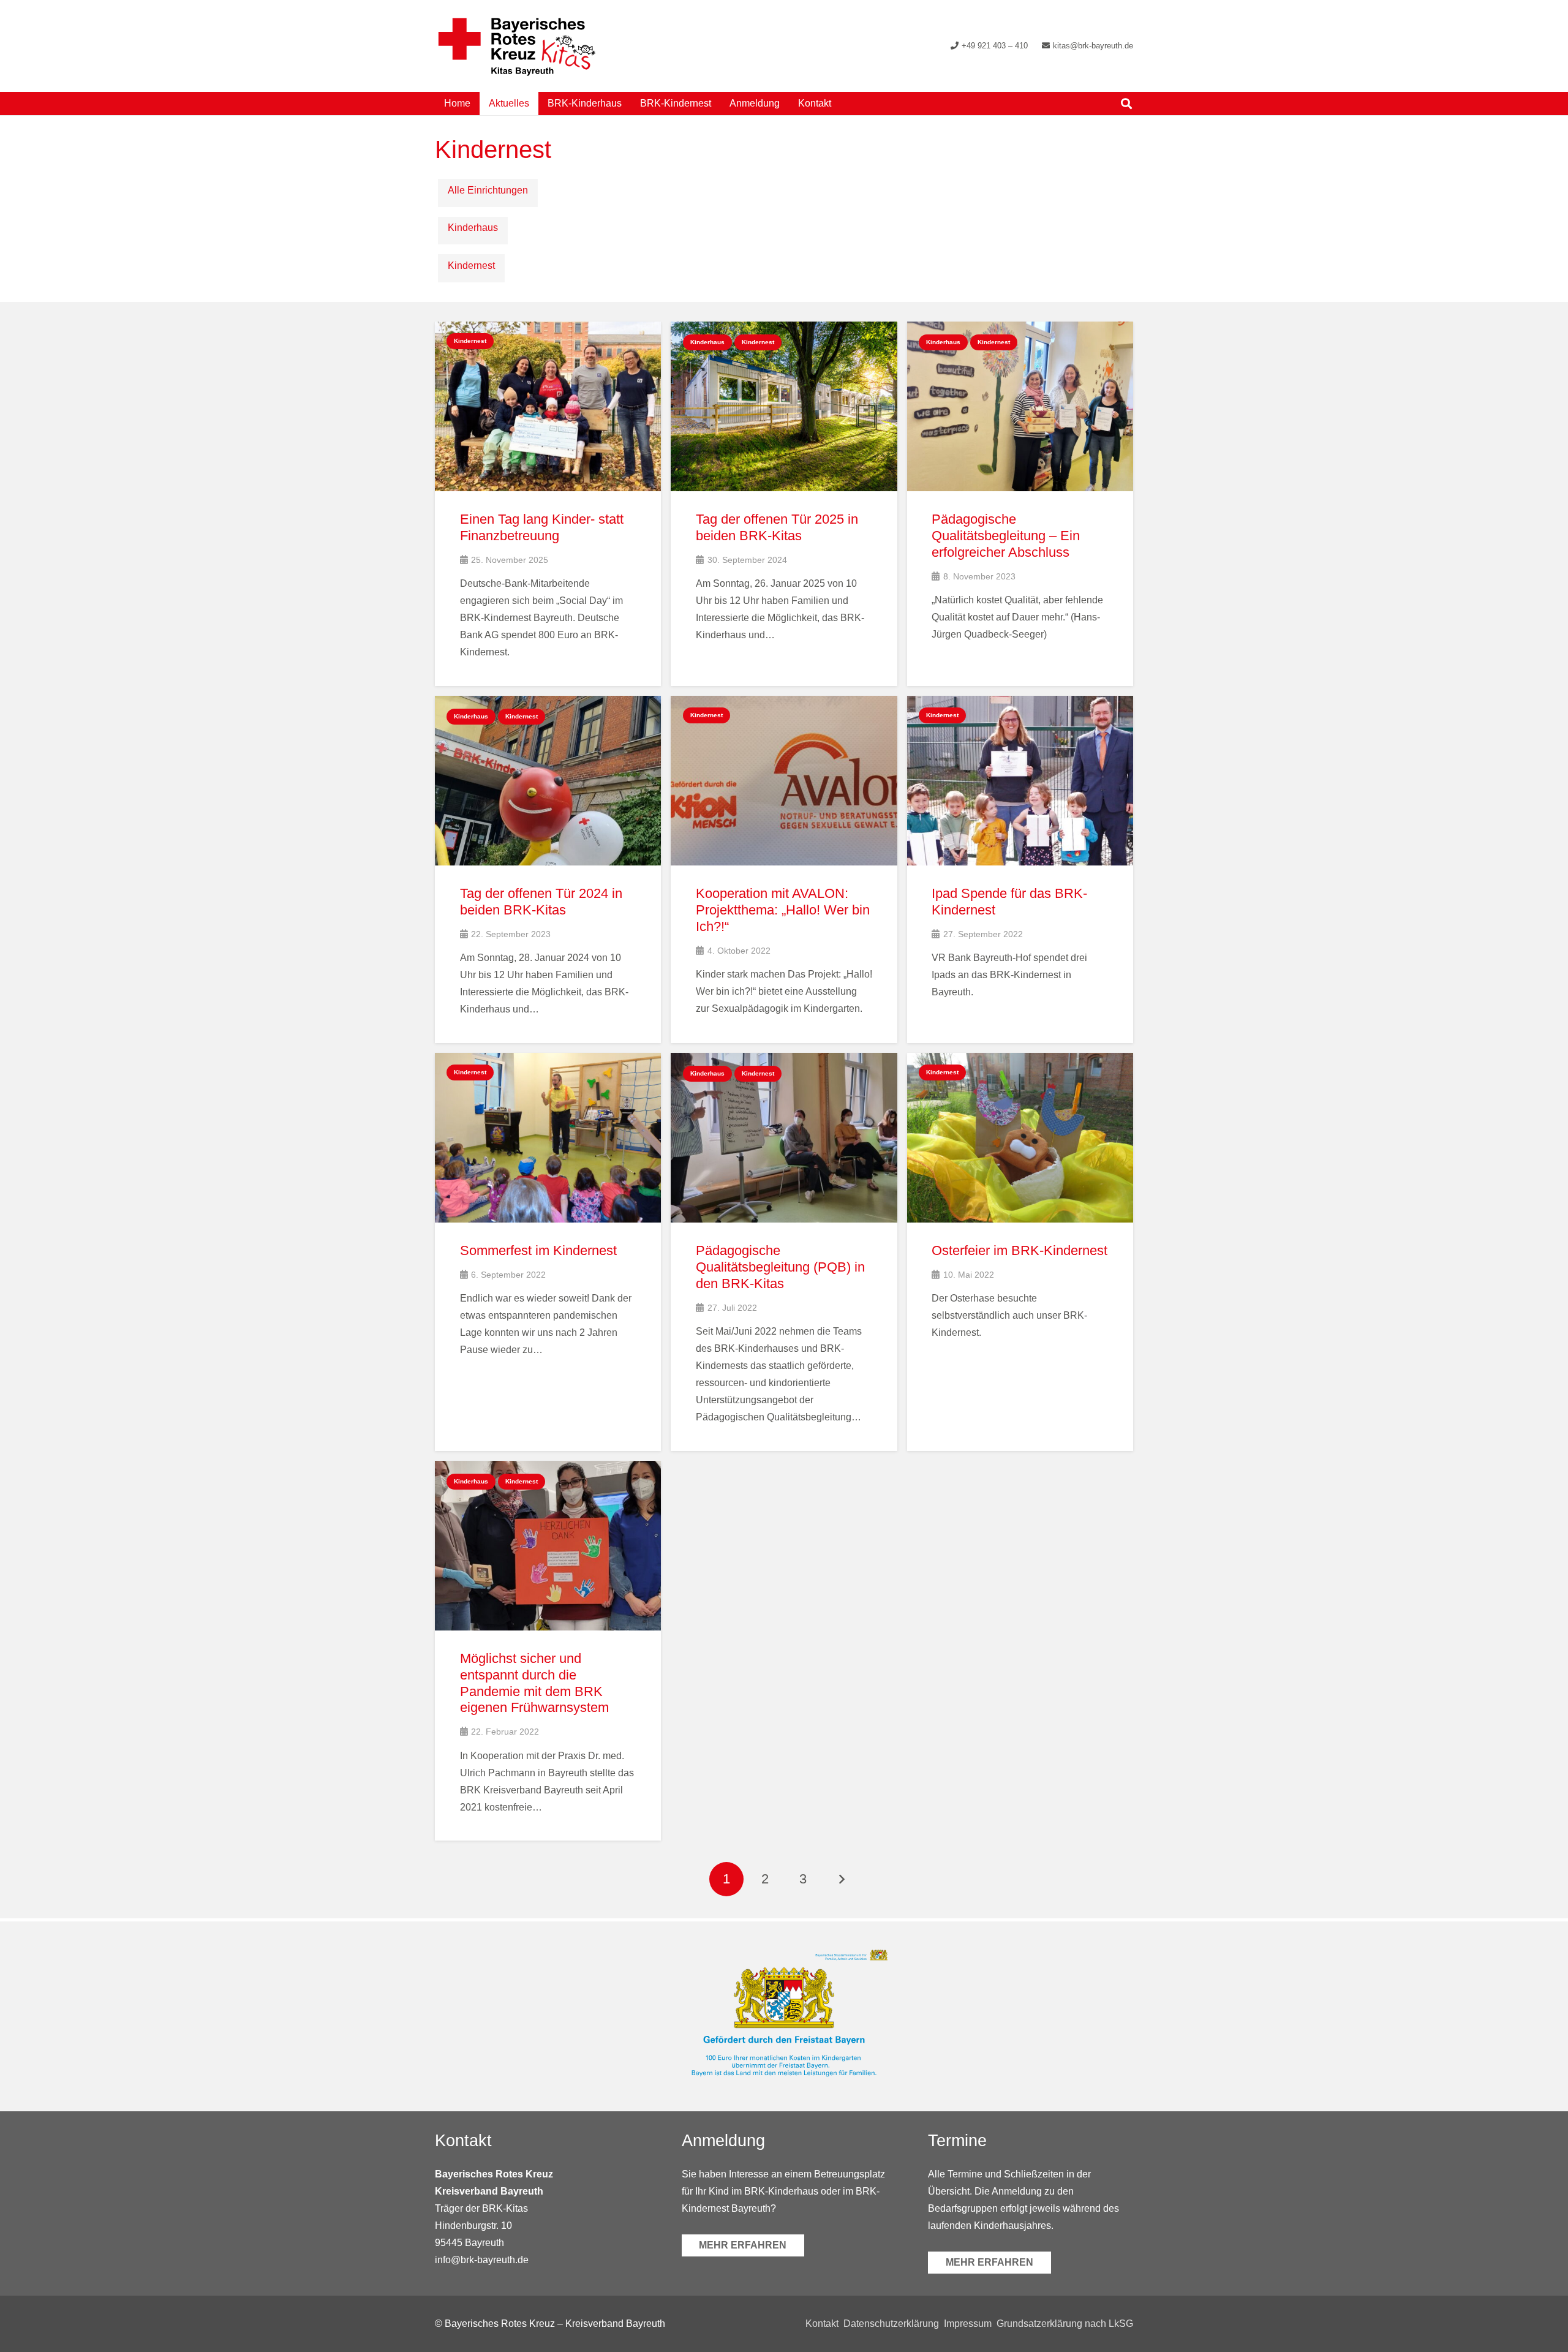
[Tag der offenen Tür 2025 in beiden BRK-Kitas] (784, 504)
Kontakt (822, 2324)
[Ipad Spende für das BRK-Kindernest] (1020, 869)
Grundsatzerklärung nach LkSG (1065, 2324)
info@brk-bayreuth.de (482, 2259)
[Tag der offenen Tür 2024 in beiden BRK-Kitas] (548, 869)
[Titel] (517, 46)
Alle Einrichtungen (488, 190)
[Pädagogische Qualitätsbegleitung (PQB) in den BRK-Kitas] (784, 1252)
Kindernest (471, 266)
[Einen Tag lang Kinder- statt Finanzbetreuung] (548, 504)
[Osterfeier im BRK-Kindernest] (1020, 1252)
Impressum (968, 2324)
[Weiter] (842, 1879)
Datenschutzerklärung (891, 2324)
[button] (840, 103)
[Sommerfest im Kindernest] (548, 1252)
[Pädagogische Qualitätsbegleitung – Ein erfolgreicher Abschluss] (1020, 504)
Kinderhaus (473, 228)
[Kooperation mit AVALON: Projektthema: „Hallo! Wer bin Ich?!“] (784, 869)
